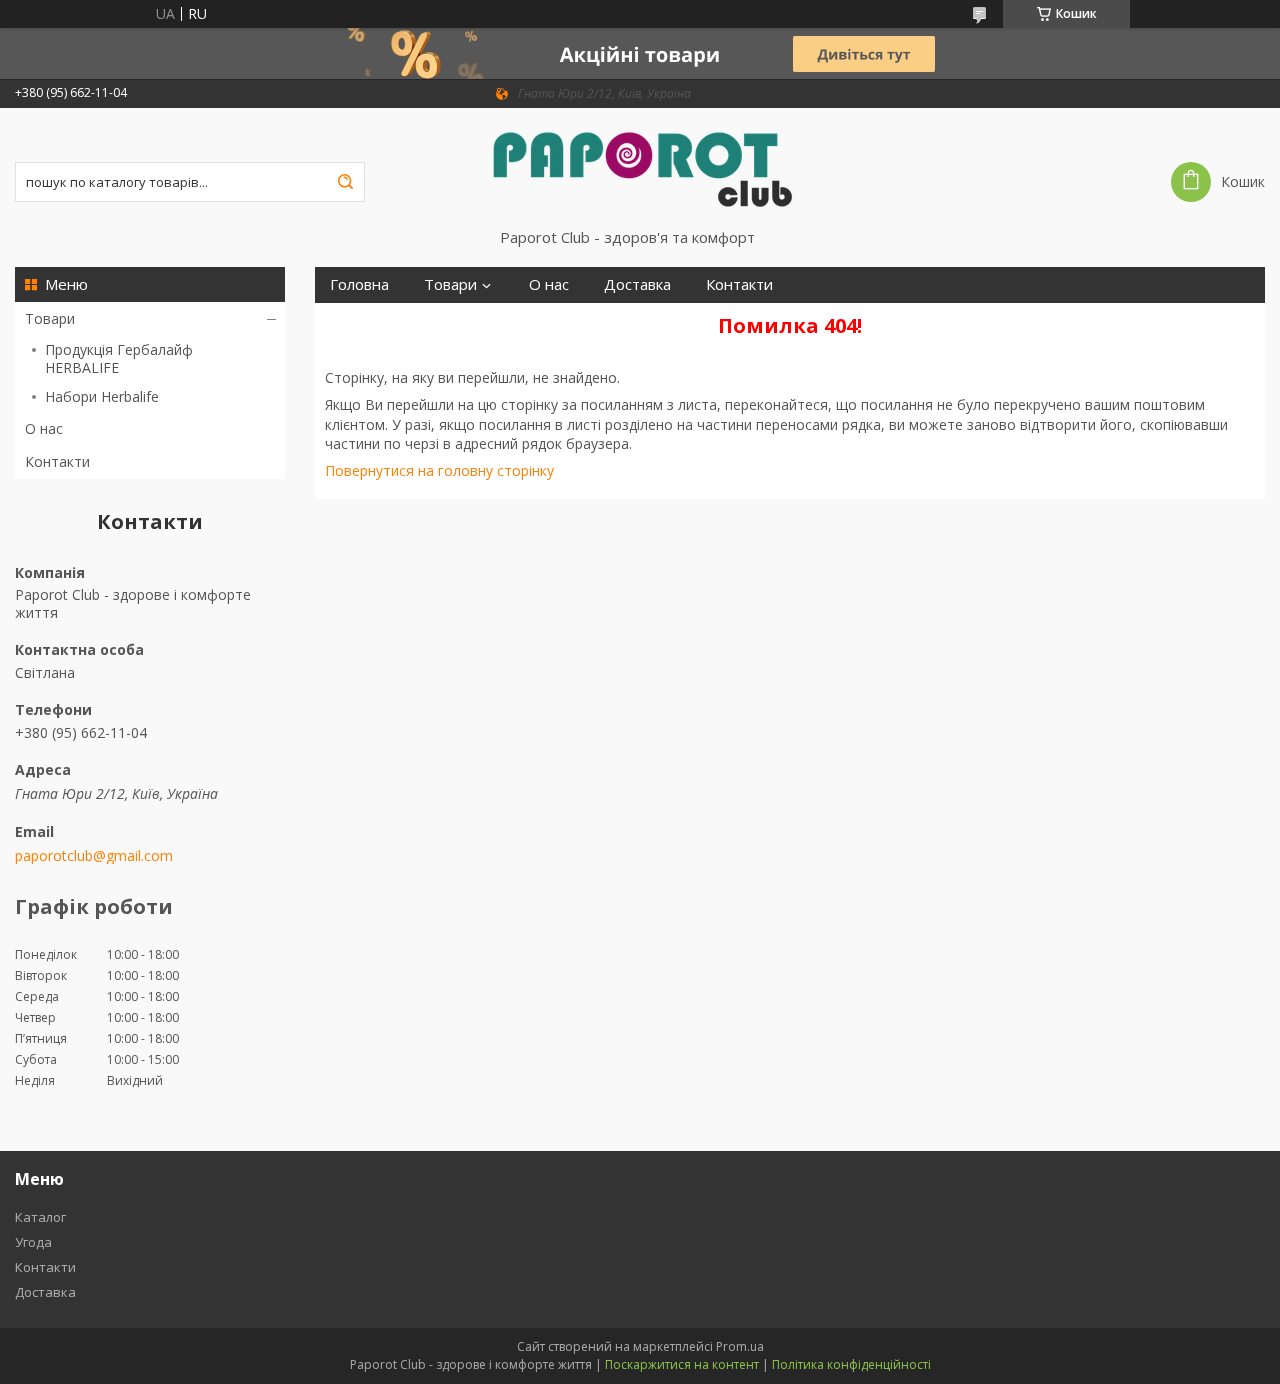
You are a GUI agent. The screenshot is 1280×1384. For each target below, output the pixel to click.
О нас (44, 428)
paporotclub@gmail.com (94, 856)
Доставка (637, 284)
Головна (359, 284)
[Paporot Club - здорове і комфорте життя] (640, 168)
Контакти (57, 461)
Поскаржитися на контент (682, 1364)
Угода (33, 1242)
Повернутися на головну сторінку (439, 470)
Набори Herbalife (102, 396)
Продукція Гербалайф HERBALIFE (119, 358)
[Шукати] (345, 182)
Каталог (40, 1217)
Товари (50, 318)
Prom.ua (740, 1346)
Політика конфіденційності (851, 1364)
